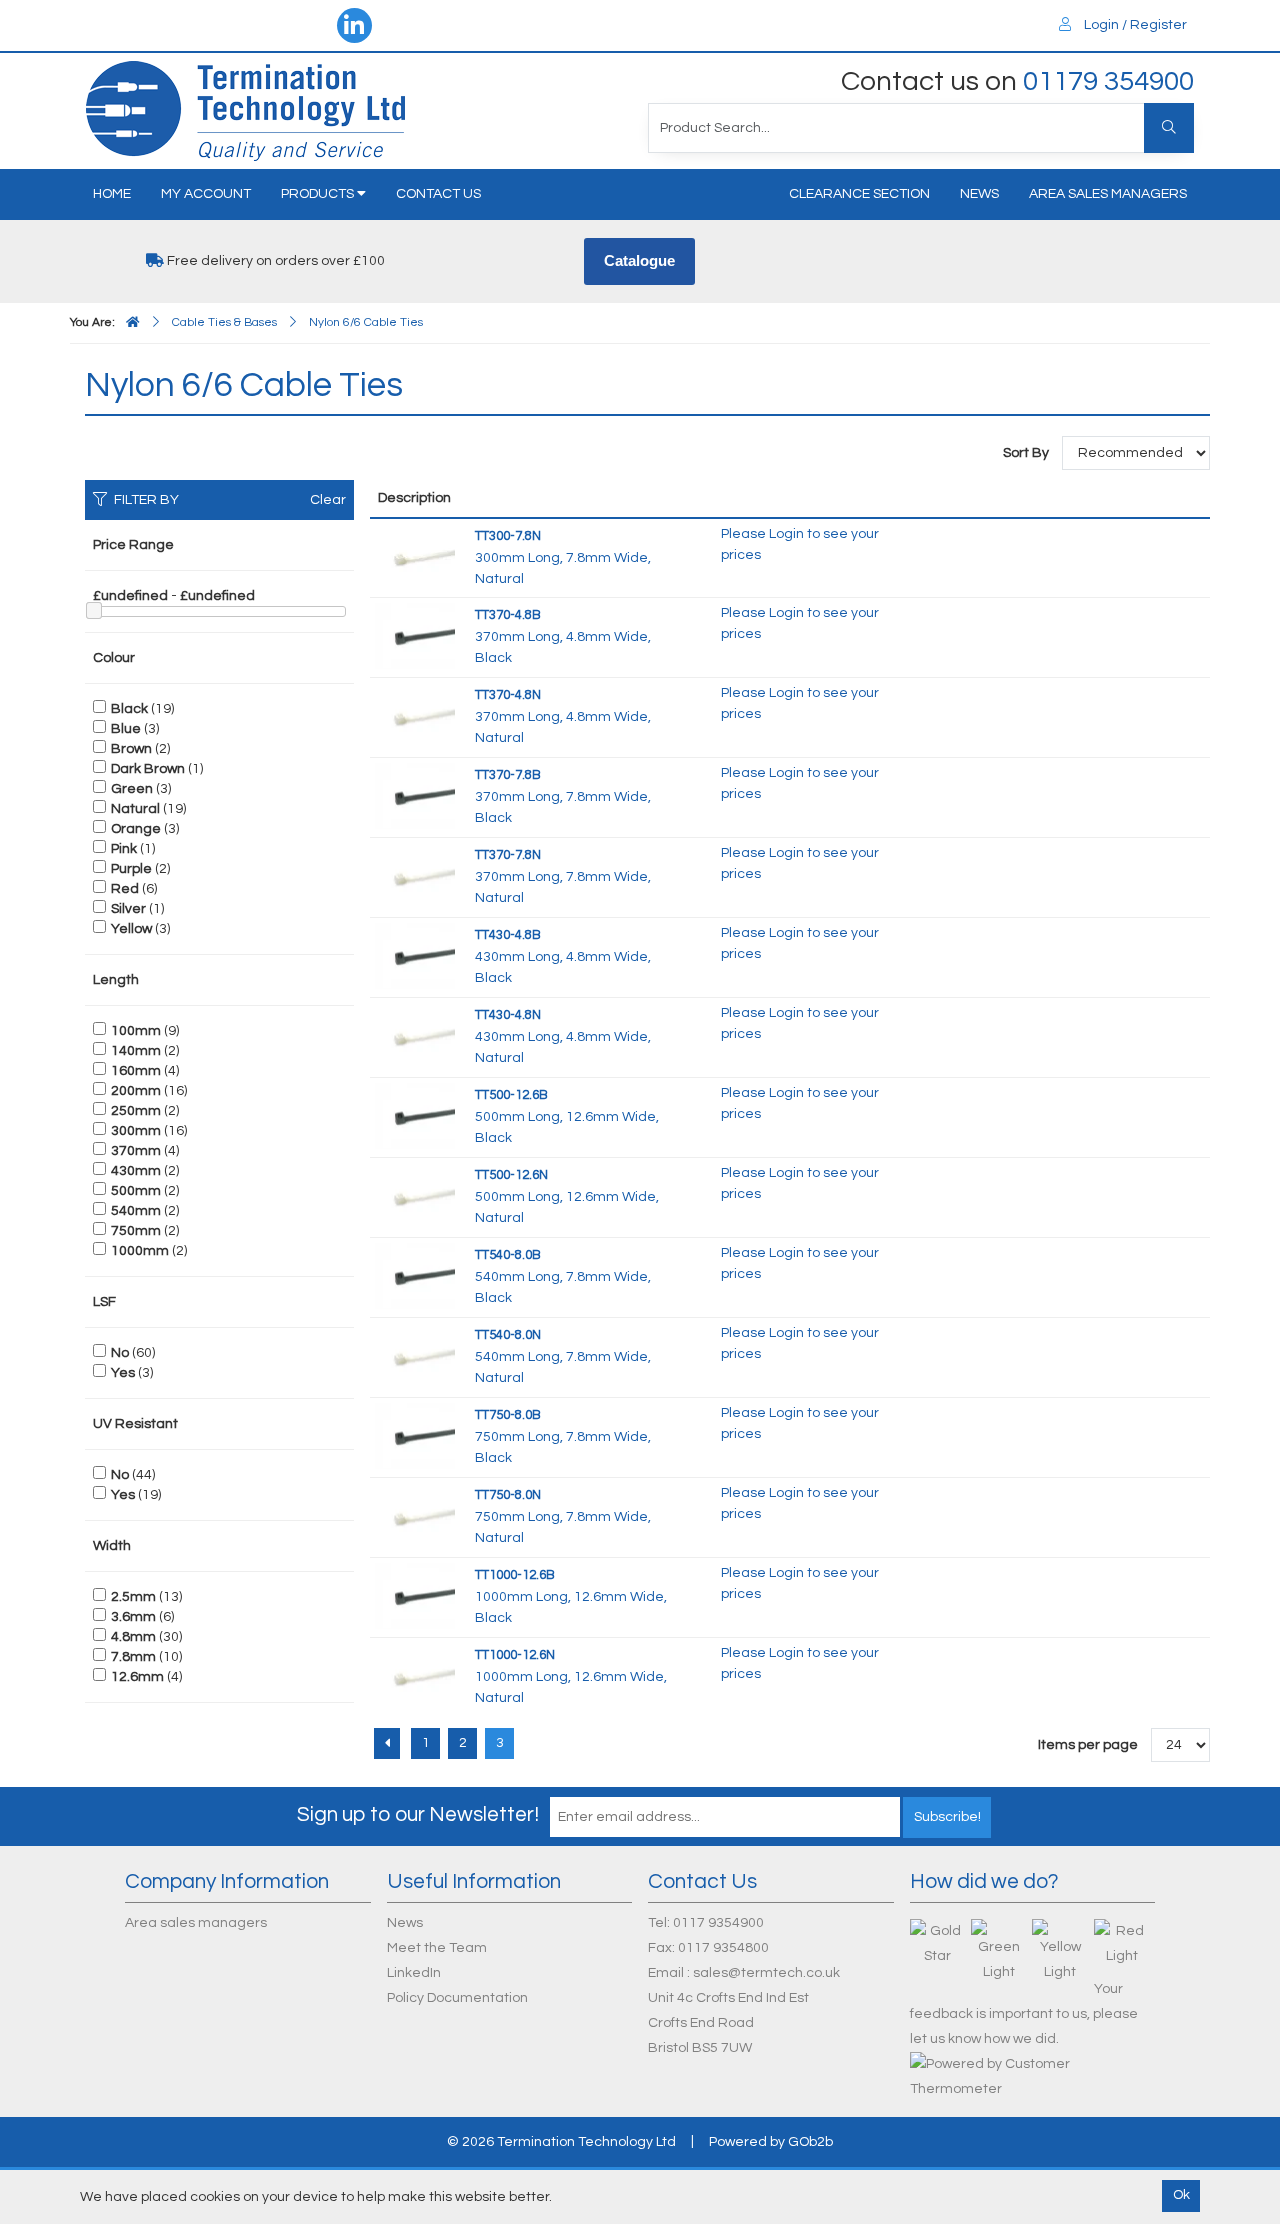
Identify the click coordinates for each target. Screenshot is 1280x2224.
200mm (136, 1091)
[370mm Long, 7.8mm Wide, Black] (415, 795)
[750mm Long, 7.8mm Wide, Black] (415, 1435)
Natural (135, 809)
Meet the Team (437, 1948)
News (979, 194)
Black (129, 709)
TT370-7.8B (508, 775)
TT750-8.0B (508, 1415)
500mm (136, 1191)
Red (125, 889)
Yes (123, 1373)
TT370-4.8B (508, 615)
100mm (136, 1031)
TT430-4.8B (508, 935)
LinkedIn (414, 1973)
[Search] (1169, 128)
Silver (128, 909)
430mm (136, 1171)
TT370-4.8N (508, 695)
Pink (124, 849)
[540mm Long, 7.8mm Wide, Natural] (415, 1355)
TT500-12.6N (511, 1175)
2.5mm (133, 1597)
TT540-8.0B (508, 1255)
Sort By (1027, 453)
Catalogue (639, 260)
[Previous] (387, 1744)
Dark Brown (148, 769)
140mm (136, 1051)
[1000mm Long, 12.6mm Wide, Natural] (415, 1675)
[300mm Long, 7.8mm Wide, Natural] (415, 556)
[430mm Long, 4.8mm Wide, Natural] (415, 1035)
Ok (1181, 2195)
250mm (136, 1111)
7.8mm (133, 1657)
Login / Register (1134, 25)
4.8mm (133, 1637)
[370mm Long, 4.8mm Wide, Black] (415, 635)
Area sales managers (1108, 194)
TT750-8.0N (508, 1495)
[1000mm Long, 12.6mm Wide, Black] (415, 1595)
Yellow (131, 929)
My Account (206, 194)
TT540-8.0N (508, 1335)
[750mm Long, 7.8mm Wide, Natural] (415, 1515)
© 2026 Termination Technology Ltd (561, 2142)
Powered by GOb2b (771, 2142)
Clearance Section (859, 194)
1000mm (140, 1251)
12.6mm (137, 1677)
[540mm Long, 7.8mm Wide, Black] (415, 1275)
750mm (136, 1231)
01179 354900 (1108, 81)
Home (112, 194)
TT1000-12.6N (515, 1655)
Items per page (1088, 1745)
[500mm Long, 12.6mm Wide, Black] (415, 1115)
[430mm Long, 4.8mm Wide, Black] (415, 955)
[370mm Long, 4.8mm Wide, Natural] (415, 715)
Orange (136, 829)
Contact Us (438, 194)
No (120, 1353)
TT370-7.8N (508, 855)
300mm (136, 1131)
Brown (131, 749)
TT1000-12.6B (515, 1575)
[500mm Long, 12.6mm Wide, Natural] (415, 1195)
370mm (136, 1151)
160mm (136, 1071)
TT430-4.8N (508, 1015)
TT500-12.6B (511, 1095)
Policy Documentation (457, 1998)
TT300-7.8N (508, 536)
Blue (126, 729)
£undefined (130, 596)
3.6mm (133, 1617)
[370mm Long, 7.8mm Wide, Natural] (415, 875)
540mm (136, 1211)
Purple (131, 869)
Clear (328, 500)
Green (132, 789)
